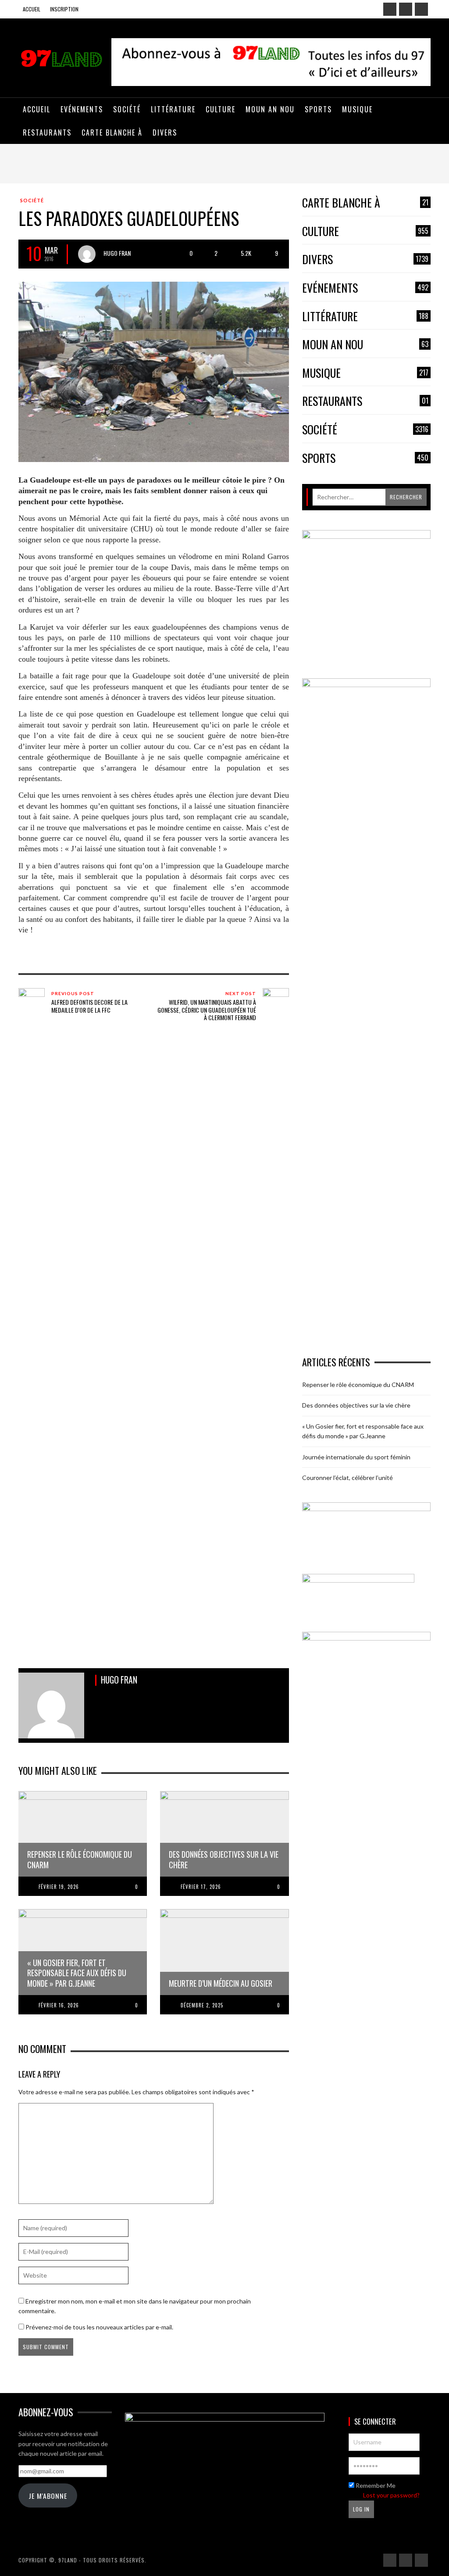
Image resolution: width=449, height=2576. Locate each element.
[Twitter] (421, 9)
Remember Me (375, 2485)
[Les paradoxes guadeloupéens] (154, 371)
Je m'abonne (48, 2496)
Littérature (365, 317)
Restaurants (365, 401)
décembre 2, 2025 (202, 2005)
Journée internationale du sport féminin (356, 1457)
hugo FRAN (117, 253)
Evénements (365, 288)
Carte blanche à (365, 203)
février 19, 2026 (59, 1887)
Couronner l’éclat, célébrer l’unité (347, 1478)
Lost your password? (391, 2495)
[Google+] (406, 9)
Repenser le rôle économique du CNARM (358, 1385)
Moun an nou (365, 345)
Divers (365, 260)
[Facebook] (390, 9)
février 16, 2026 (59, 2005)
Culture (365, 231)
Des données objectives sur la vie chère (356, 1405)
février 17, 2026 (201, 1887)
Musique (365, 373)
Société (32, 200)
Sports (365, 458)
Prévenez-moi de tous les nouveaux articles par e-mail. (99, 2327)
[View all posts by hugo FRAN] (87, 254)
